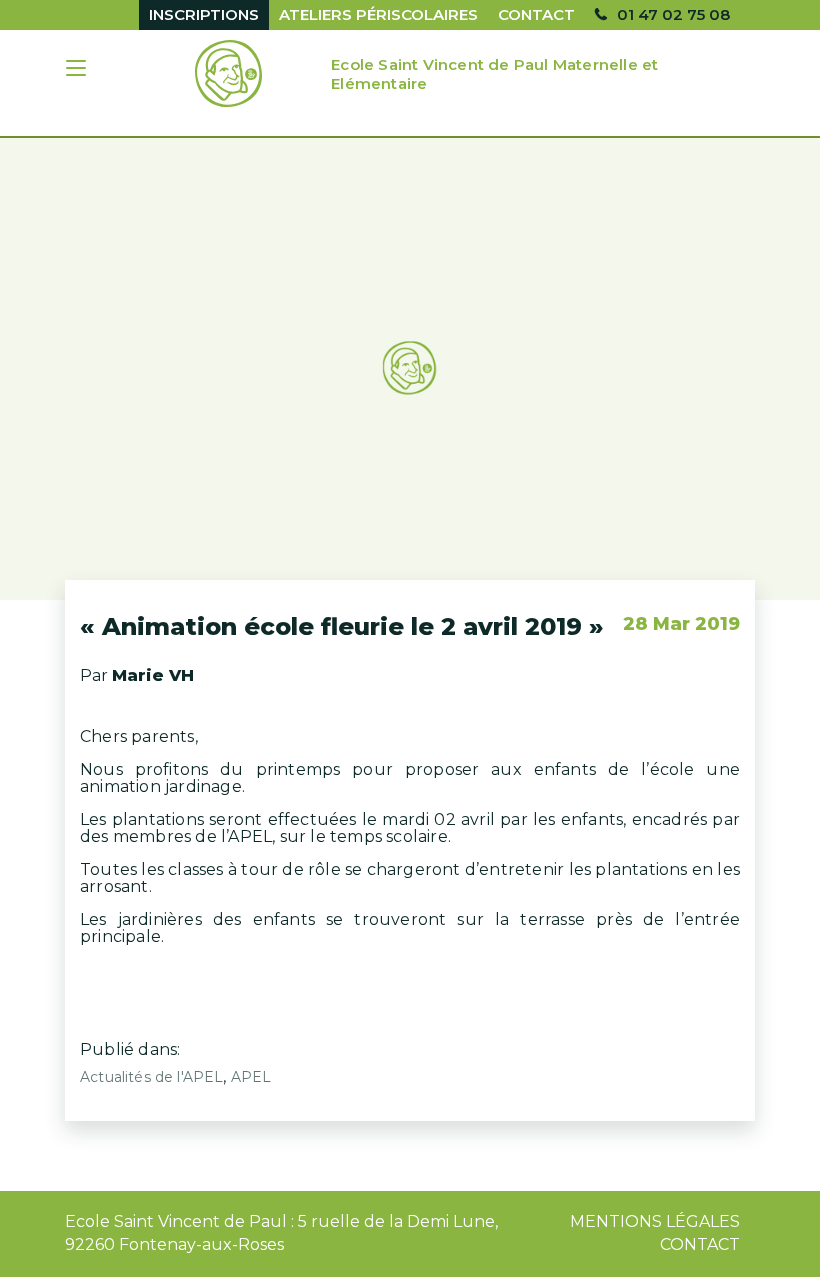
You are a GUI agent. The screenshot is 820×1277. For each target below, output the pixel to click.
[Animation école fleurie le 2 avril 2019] (410, 369)
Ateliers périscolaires (378, 14)
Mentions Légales (655, 1221)
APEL (251, 1077)
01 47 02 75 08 (673, 14)
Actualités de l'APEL (151, 1077)
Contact (536, 14)
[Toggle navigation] (78, 70)
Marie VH (153, 675)
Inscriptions (204, 14)
